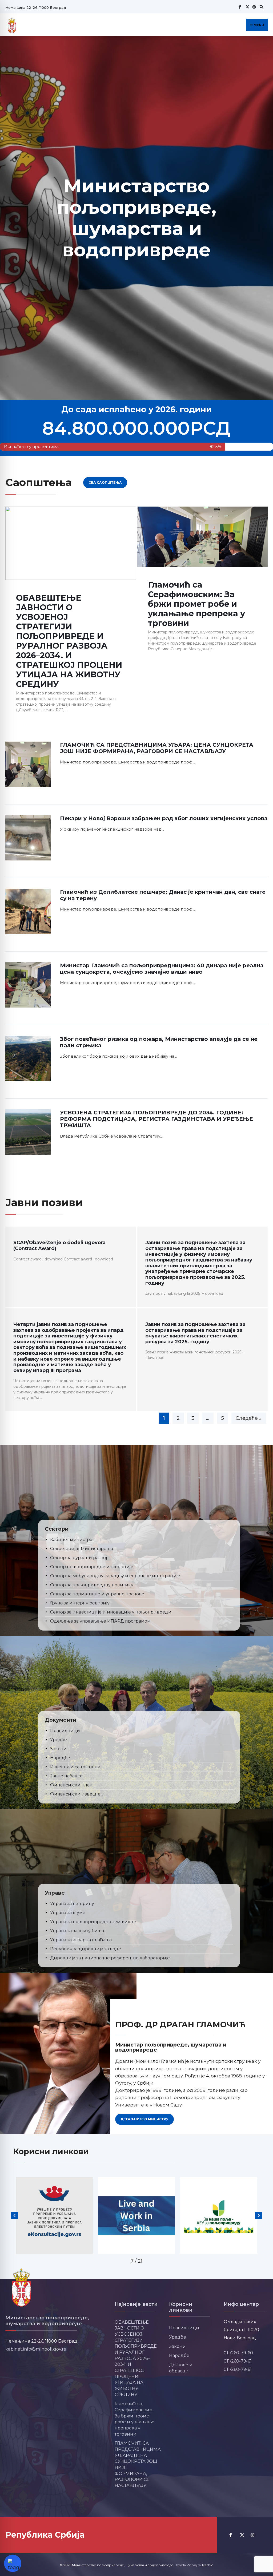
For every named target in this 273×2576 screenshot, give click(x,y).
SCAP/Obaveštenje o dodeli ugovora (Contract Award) (59, 1245)
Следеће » (249, 1418)
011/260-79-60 (238, 2353)
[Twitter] (247, 7)
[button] (14, 2215)
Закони (177, 2346)
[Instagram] (254, 7)
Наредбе (179, 2355)
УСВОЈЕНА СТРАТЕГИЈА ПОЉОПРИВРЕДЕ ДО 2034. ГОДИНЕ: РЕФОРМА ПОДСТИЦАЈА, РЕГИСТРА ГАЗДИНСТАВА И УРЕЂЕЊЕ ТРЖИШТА (156, 1119)
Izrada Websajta (188, 2565)
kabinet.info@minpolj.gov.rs (36, 2349)
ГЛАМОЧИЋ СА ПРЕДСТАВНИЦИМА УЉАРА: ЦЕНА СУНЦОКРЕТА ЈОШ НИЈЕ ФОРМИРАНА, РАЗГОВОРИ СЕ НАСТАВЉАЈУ (157, 748)
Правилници (184, 2328)
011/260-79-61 (238, 2361)
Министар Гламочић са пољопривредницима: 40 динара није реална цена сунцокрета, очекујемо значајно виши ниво (162, 969)
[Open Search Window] (261, 7)
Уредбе (178, 2337)
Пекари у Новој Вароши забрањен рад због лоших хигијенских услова (164, 818)
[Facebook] (240, 7)
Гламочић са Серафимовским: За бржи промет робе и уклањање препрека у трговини (196, 604)
